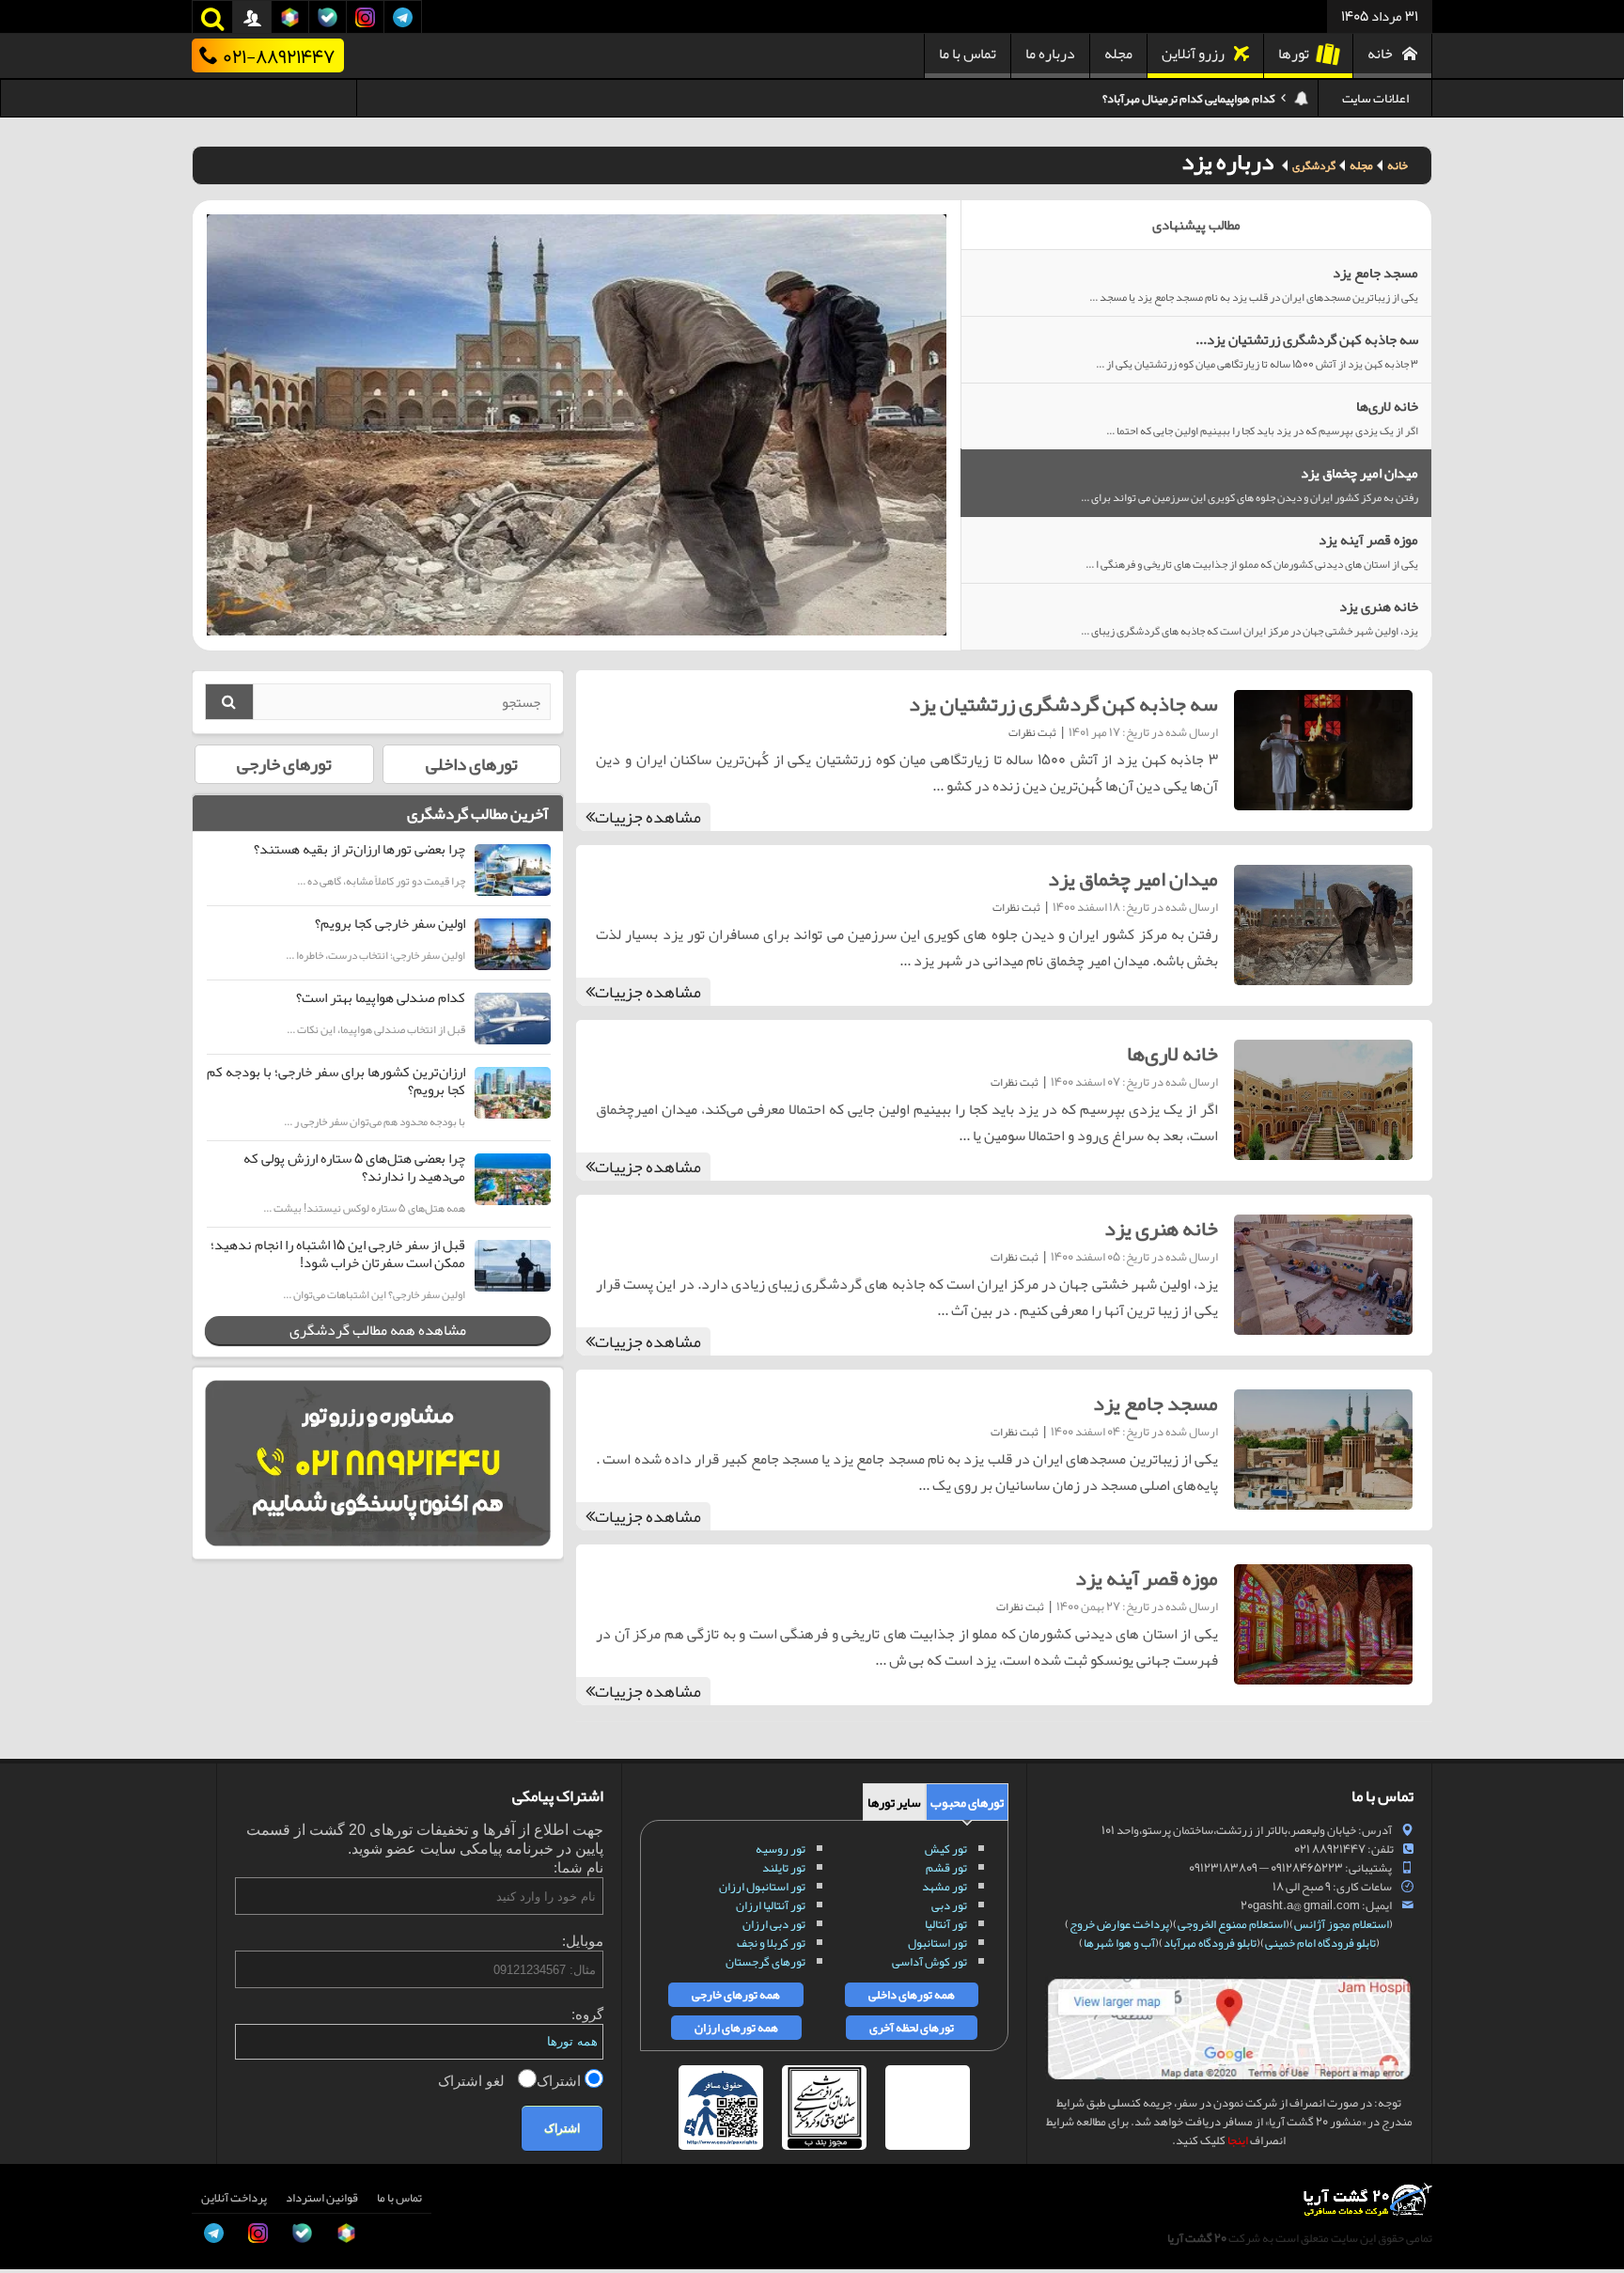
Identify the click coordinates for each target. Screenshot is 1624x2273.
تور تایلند (784, 1868)
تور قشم (946, 1868)
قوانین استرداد (322, 2198)
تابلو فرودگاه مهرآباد (1210, 1943)
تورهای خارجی (284, 764)
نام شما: (578, 1867)
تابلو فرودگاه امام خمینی (1320, 1943)
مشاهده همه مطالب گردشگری (378, 1330)
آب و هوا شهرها (1119, 1943)
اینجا (1238, 2140)
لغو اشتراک (473, 2081)
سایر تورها (894, 1802)
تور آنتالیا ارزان (771, 1905)
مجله (1118, 54)
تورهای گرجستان (765, 1962)
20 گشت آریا (1197, 2238)
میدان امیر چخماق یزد (1133, 879)
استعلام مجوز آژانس (1342, 1924)
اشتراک (561, 2081)
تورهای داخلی (472, 764)
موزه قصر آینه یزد (1147, 1578)
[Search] (229, 702)
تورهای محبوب (967, 1802)
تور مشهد (945, 1887)
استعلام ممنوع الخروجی (1232, 1924)
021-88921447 (279, 55)
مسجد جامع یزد (1156, 1403)
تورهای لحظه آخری (912, 2028)
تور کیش (946, 1849)
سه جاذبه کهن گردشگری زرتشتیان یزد (1063, 704)
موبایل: (583, 1941)
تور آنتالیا (946, 1924)
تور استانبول (937, 1943)
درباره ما (1050, 54)
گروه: (587, 2014)
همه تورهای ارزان (736, 2028)
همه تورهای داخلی (912, 1995)
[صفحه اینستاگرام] (34, 2225)
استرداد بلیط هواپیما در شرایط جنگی (1192, 99)
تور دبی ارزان (774, 1924)
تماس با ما (968, 54)
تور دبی (949, 1905)
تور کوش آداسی (929, 1962)
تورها (1294, 54)
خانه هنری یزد (1161, 1229)
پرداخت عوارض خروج (1119, 1924)
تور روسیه (781, 1849)
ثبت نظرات (1032, 732)
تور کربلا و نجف (771, 1943)
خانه (1380, 54)
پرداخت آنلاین (234, 2198)
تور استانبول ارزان (762, 1887)
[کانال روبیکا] (34, 2098)
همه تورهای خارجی (736, 1995)
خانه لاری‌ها (1172, 1054)
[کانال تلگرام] (34, 2183)
